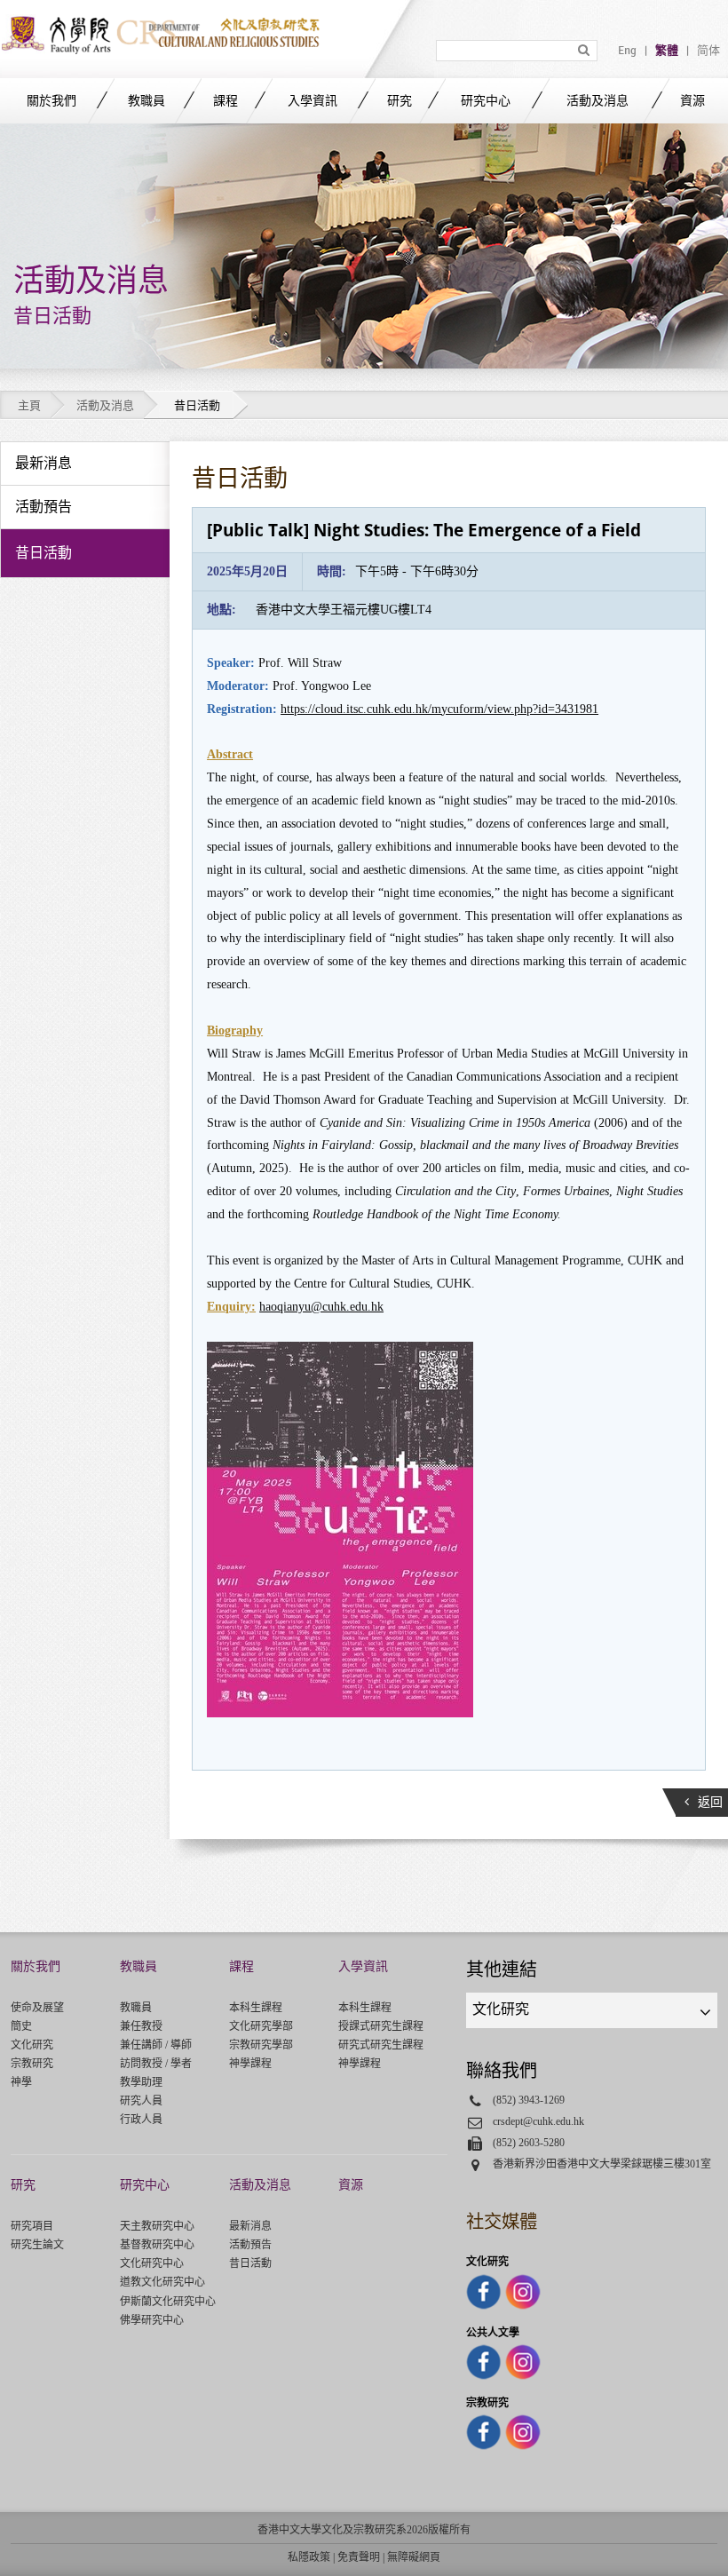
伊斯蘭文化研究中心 (168, 2302)
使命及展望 (37, 2008)
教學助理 (141, 2082)
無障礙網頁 (414, 2557)
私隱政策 (309, 2557)
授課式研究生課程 (381, 2026)
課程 (226, 101)
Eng (627, 51)
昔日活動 (250, 2263)
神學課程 (250, 2064)
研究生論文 (37, 2245)
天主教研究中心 (157, 2226)
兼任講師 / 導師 (156, 2045)
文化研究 (32, 2045)
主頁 (29, 405)
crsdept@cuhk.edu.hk (538, 2121)
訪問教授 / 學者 (156, 2064)
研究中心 (486, 101)
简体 (708, 51)
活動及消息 (597, 101)
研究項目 (32, 2226)
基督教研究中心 (157, 2245)
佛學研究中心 (152, 2320)
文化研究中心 (152, 2263)
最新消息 (250, 2226)
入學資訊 (313, 101)
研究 (400, 101)
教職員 (146, 101)
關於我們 (51, 101)
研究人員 (141, 2101)
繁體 (667, 51)
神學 (21, 2082)
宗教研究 (32, 2064)
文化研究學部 (261, 2026)
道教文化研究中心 (162, 2282)
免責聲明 (359, 2557)
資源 (692, 101)
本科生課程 (256, 2008)
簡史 (21, 2026)
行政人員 (141, 2120)
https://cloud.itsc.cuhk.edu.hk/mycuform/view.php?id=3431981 (439, 709)
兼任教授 (141, 2026)
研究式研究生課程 (381, 2045)
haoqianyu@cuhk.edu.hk (321, 1307)
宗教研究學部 (261, 2045)
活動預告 (250, 2245)
